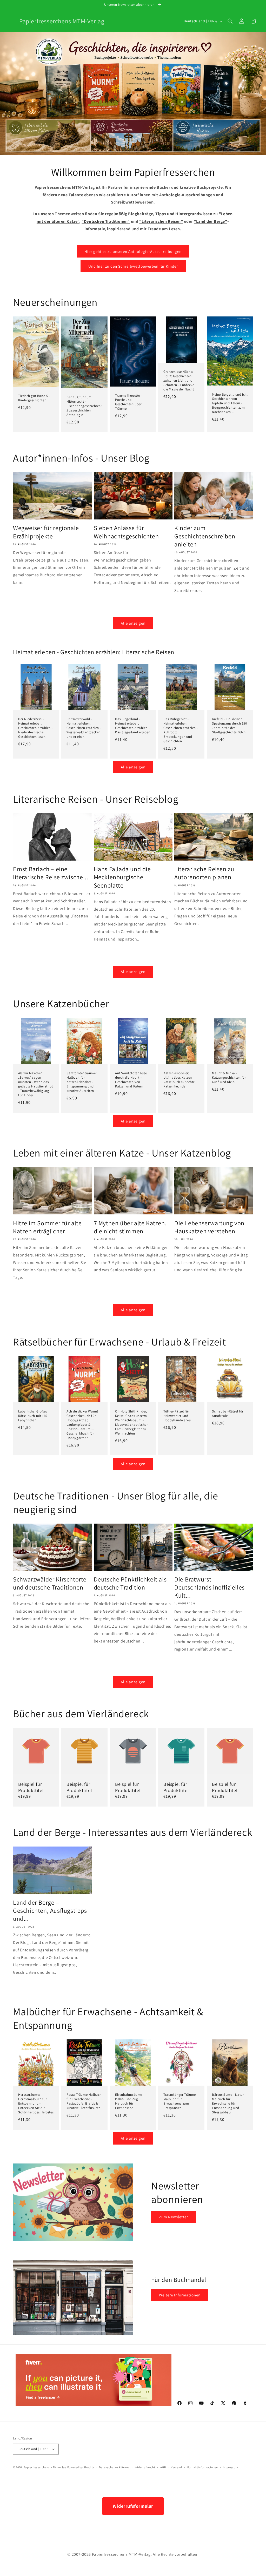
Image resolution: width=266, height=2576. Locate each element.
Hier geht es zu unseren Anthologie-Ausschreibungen (133, 251)
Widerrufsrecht (145, 2467)
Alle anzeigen (133, 623)
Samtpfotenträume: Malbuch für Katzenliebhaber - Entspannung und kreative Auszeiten (82, 1082)
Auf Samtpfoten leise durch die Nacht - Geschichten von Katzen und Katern (131, 1080)
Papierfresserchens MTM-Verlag (45, 2467)
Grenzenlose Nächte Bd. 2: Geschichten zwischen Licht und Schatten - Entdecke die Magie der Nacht (179, 381)
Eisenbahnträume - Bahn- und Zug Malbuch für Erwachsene (130, 2101)
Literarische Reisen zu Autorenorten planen (204, 873)
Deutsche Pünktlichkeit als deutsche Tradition (130, 1583)
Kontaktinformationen (203, 2467)
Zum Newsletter (174, 2217)
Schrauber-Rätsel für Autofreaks (228, 1414)
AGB (163, 2467)
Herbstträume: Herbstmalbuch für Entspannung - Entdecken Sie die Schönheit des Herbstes (36, 2104)
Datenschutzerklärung (114, 2467)
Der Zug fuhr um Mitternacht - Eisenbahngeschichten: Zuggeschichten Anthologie (84, 406)
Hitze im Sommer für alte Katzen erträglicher (47, 1227)
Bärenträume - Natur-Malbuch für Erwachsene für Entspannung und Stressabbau (228, 2104)
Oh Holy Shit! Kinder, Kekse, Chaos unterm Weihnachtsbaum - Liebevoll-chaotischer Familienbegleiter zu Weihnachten (131, 1422)
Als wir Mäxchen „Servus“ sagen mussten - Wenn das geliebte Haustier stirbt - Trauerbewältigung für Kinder (35, 1084)
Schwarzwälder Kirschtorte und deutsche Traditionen (50, 1583)
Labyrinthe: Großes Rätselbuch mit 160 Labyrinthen (33, 1416)
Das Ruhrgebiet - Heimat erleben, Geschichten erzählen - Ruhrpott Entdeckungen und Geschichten (181, 730)
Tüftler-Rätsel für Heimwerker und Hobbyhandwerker (177, 1416)
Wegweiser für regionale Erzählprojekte (46, 532)
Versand (177, 2467)
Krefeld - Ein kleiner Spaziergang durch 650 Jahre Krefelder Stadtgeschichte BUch (230, 726)
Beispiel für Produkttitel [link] (31, 1787)
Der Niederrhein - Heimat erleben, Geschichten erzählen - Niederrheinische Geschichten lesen (35, 728)
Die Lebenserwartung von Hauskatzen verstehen (209, 1227)
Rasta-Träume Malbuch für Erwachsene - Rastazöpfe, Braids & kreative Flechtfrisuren (84, 2101)
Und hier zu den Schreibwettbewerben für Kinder (133, 266)
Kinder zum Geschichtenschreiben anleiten (205, 536)
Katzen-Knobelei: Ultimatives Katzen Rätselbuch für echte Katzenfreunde (179, 1080)
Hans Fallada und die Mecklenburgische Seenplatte (122, 877)
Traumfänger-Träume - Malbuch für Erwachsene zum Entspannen (181, 2101)
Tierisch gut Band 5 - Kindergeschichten (34, 398)
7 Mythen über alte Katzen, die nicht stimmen (130, 1227)
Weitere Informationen (180, 2295)
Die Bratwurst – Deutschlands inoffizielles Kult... (210, 1587)
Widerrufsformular (133, 2506)
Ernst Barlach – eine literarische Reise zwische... (51, 873)
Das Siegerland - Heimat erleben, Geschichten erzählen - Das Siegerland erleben (133, 726)
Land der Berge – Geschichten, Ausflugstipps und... (50, 1911)
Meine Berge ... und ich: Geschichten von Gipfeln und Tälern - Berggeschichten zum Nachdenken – (230, 403)
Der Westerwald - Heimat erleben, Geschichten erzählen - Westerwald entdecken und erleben (84, 728)
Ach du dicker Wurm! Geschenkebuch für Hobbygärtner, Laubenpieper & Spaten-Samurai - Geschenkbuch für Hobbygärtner (82, 1425)
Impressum (230, 2467)
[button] (11, 21)
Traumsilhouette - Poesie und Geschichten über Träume (129, 402)
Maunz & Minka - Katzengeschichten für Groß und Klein (229, 1078)
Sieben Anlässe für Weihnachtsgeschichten (126, 532)
